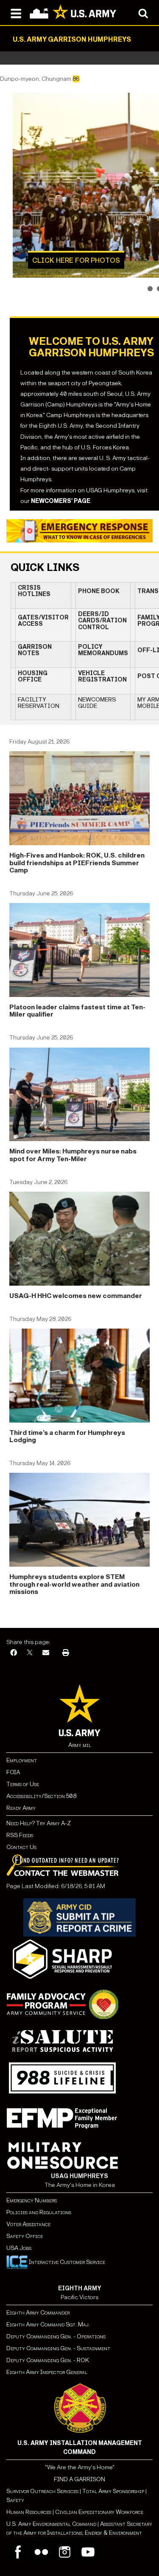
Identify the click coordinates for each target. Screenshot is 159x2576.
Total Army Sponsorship (113, 2491)
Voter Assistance (28, 2224)
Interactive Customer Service (66, 2262)
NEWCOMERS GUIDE (97, 703)
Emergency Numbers (32, 2200)
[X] (30, 1653)
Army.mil (80, 1745)
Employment (22, 1760)
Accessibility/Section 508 (41, 1796)
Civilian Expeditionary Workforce (99, 2512)
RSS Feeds (20, 1835)
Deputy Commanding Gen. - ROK (48, 2360)
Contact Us (21, 1847)
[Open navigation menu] (16, 13)
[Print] (66, 1653)
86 (76, 79)
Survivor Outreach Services (42, 2491)
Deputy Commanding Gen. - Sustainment (58, 2348)
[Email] (46, 1653)
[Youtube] (88, 2552)
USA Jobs (19, 2248)
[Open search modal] (143, 13)
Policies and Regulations (39, 2212)
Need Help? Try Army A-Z (39, 1823)
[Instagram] (65, 2552)
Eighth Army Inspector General (47, 2372)
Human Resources (29, 2512)
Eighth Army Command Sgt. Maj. (48, 2325)
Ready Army (21, 1808)
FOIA (13, 1772)
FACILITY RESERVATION (39, 703)
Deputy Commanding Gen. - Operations (56, 2336)
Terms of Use (23, 1784)
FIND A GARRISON (79, 2479)
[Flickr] (41, 2552)
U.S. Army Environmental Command (51, 2524)
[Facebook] (14, 1653)
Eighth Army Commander (38, 2313)
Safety (15, 2500)
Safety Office (25, 2236)
